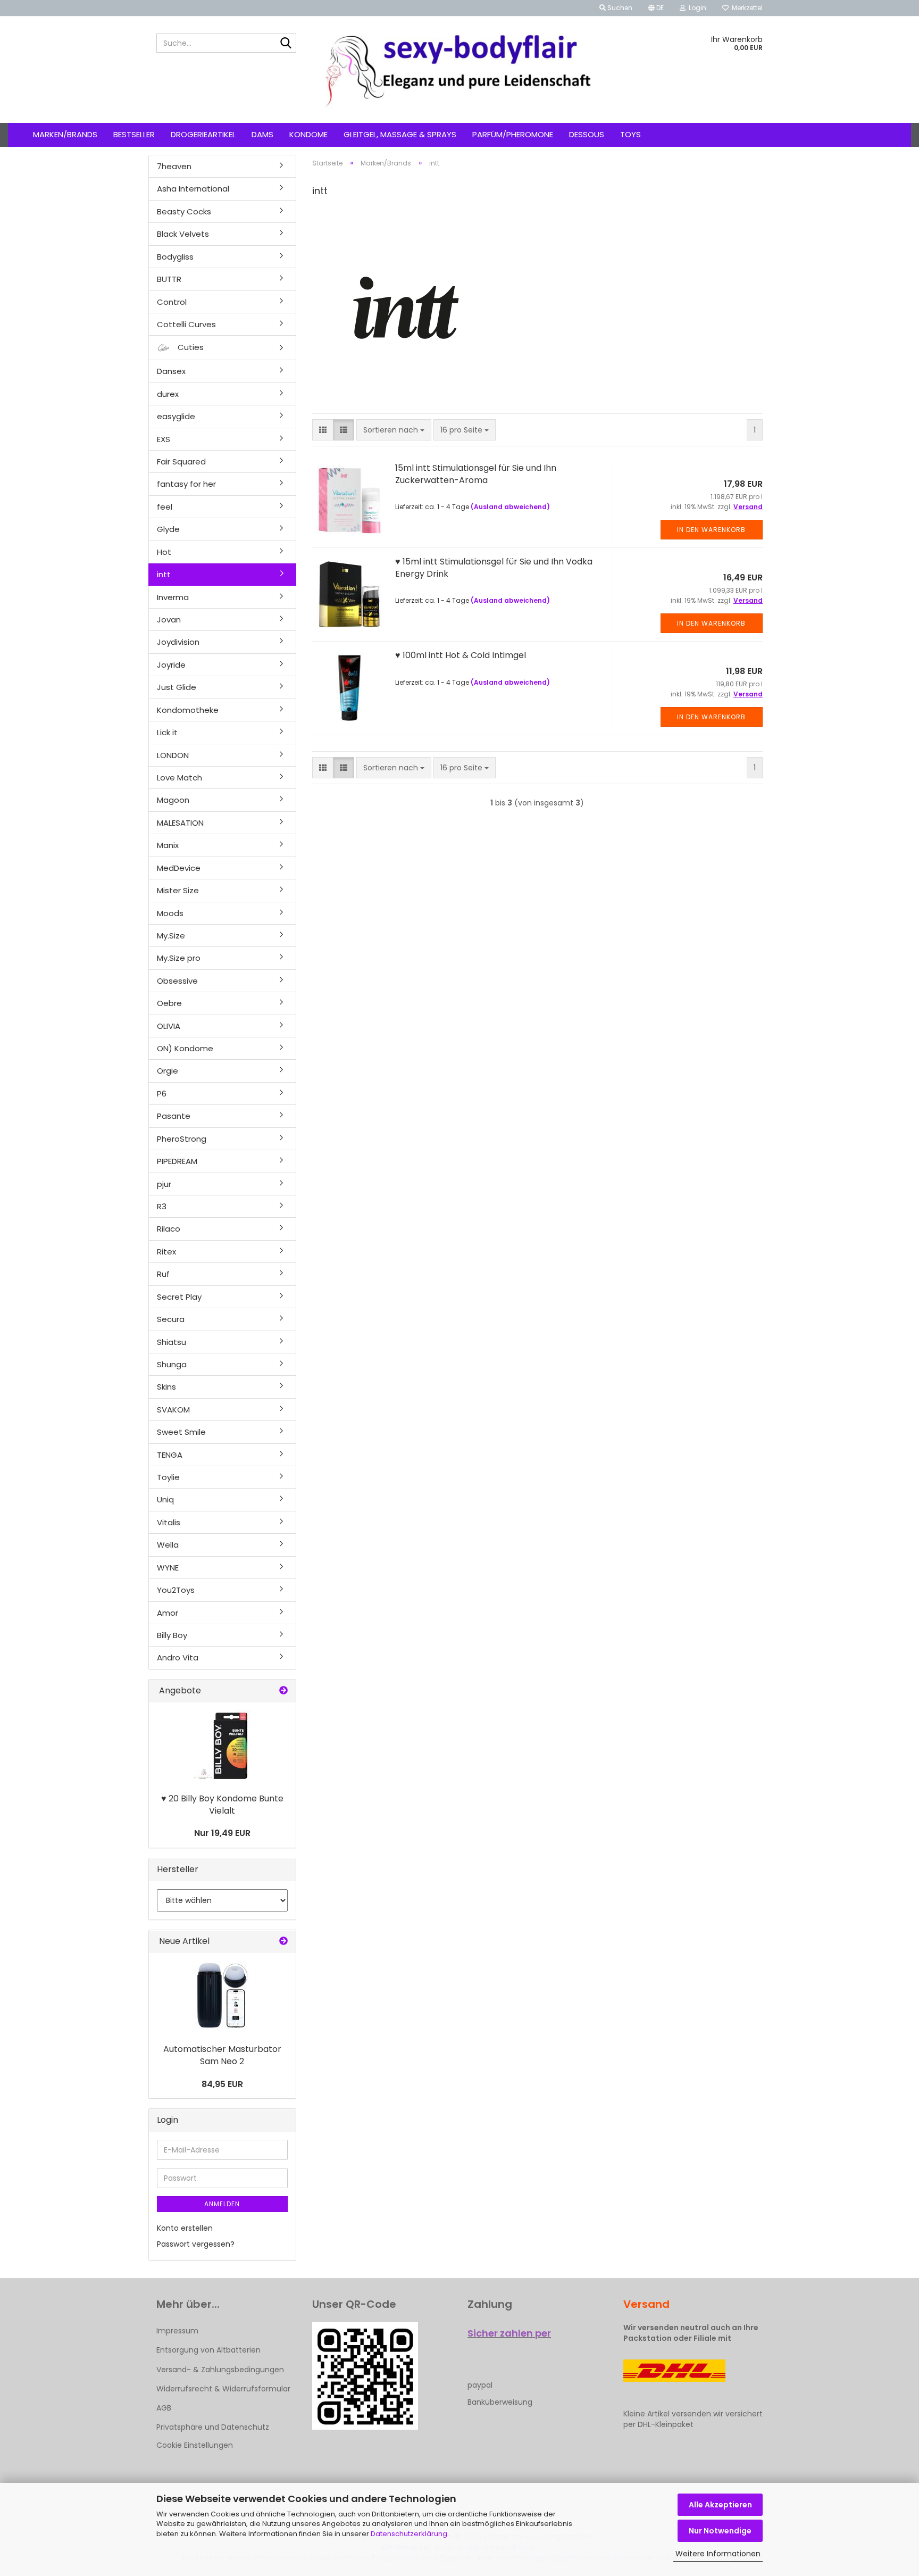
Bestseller (134, 134)
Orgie (168, 1071)
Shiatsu (172, 1342)
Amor (168, 1613)
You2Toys (176, 1590)
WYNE (168, 1568)
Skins (166, 1387)
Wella (168, 1545)
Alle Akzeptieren (720, 2505)
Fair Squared (181, 462)
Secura (171, 1319)
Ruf (163, 1274)
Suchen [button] (619, 8)
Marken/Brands (65, 134)
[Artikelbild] (222, 1745)
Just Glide (177, 687)
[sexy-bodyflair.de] (460, 70)
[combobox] (394, 430)
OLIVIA (169, 1026)
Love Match (179, 778)
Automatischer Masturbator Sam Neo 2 (222, 2055)
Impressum (177, 2331)
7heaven (174, 166)
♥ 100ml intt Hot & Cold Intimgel (461, 655)
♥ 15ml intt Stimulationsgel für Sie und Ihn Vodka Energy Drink (494, 568)
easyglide (176, 416)
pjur (164, 1184)
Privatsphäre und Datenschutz (213, 2427)
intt (164, 574)
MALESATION (180, 823)
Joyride (171, 665)
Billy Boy (172, 1635)
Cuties (190, 347)
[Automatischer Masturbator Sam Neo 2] (222, 1996)
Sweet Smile (181, 1432)
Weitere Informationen (718, 2554)
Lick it (167, 732)
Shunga (172, 1364)
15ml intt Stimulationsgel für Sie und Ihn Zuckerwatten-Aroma (476, 474)
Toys (630, 134)
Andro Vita (178, 1657)
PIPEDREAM (177, 1161)
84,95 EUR (222, 2084)
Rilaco (169, 1229)
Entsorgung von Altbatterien (208, 2350)
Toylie (168, 1477)
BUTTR (169, 279)
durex (168, 394)
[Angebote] (283, 1691)
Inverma (173, 597)
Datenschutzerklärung (409, 2534)
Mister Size (178, 890)
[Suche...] (286, 44)
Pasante (174, 1116)
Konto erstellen (185, 2228)
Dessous (587, 134)
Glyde (168, 529)
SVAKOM (173, 1410)
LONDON (173, 755)
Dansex (171, 371)
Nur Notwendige (720, 2531)
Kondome (308, 134)
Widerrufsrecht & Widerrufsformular (223, 2389)
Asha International (193, 189)
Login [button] (696, 8)
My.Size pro (179, 958)
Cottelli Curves (186, 324)
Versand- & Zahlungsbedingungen (220, 2370)
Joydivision (178, 642)
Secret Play (179, 1297)
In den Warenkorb (711, 530)
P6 (162, 1094)
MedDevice (179, 868)
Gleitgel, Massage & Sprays (400, 134)
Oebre (169, 1003)
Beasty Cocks (184, 211)
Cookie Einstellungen (195, 2445)
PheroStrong (182, 1139)
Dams (262, 134)
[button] (656, 8)
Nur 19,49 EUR (222, 1833)
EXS (164, 439)
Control (172, 302)
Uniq (165, 1499)
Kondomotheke (188, 710)
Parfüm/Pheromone (513, 134)
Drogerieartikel (203, 134)
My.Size (171, 936)
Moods (170, 913)
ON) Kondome (185, 1048)
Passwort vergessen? (196, 2244)
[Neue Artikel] (283, 1942)
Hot (164, 552)
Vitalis (169, 1522)
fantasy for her (186, 484)
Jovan (169, 620)
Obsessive (177, 981)
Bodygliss (175, 257)
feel (165, 507)
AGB (164, 2408)
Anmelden (222, 2204)
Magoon (173, 800)
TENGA (170, 1455)
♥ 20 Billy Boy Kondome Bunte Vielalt (222, 1805)
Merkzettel (746, 8)
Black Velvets (183, 234)
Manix (168, 845)
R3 (162, 1206)
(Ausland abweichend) (510, 507)
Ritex (166, 1252)
